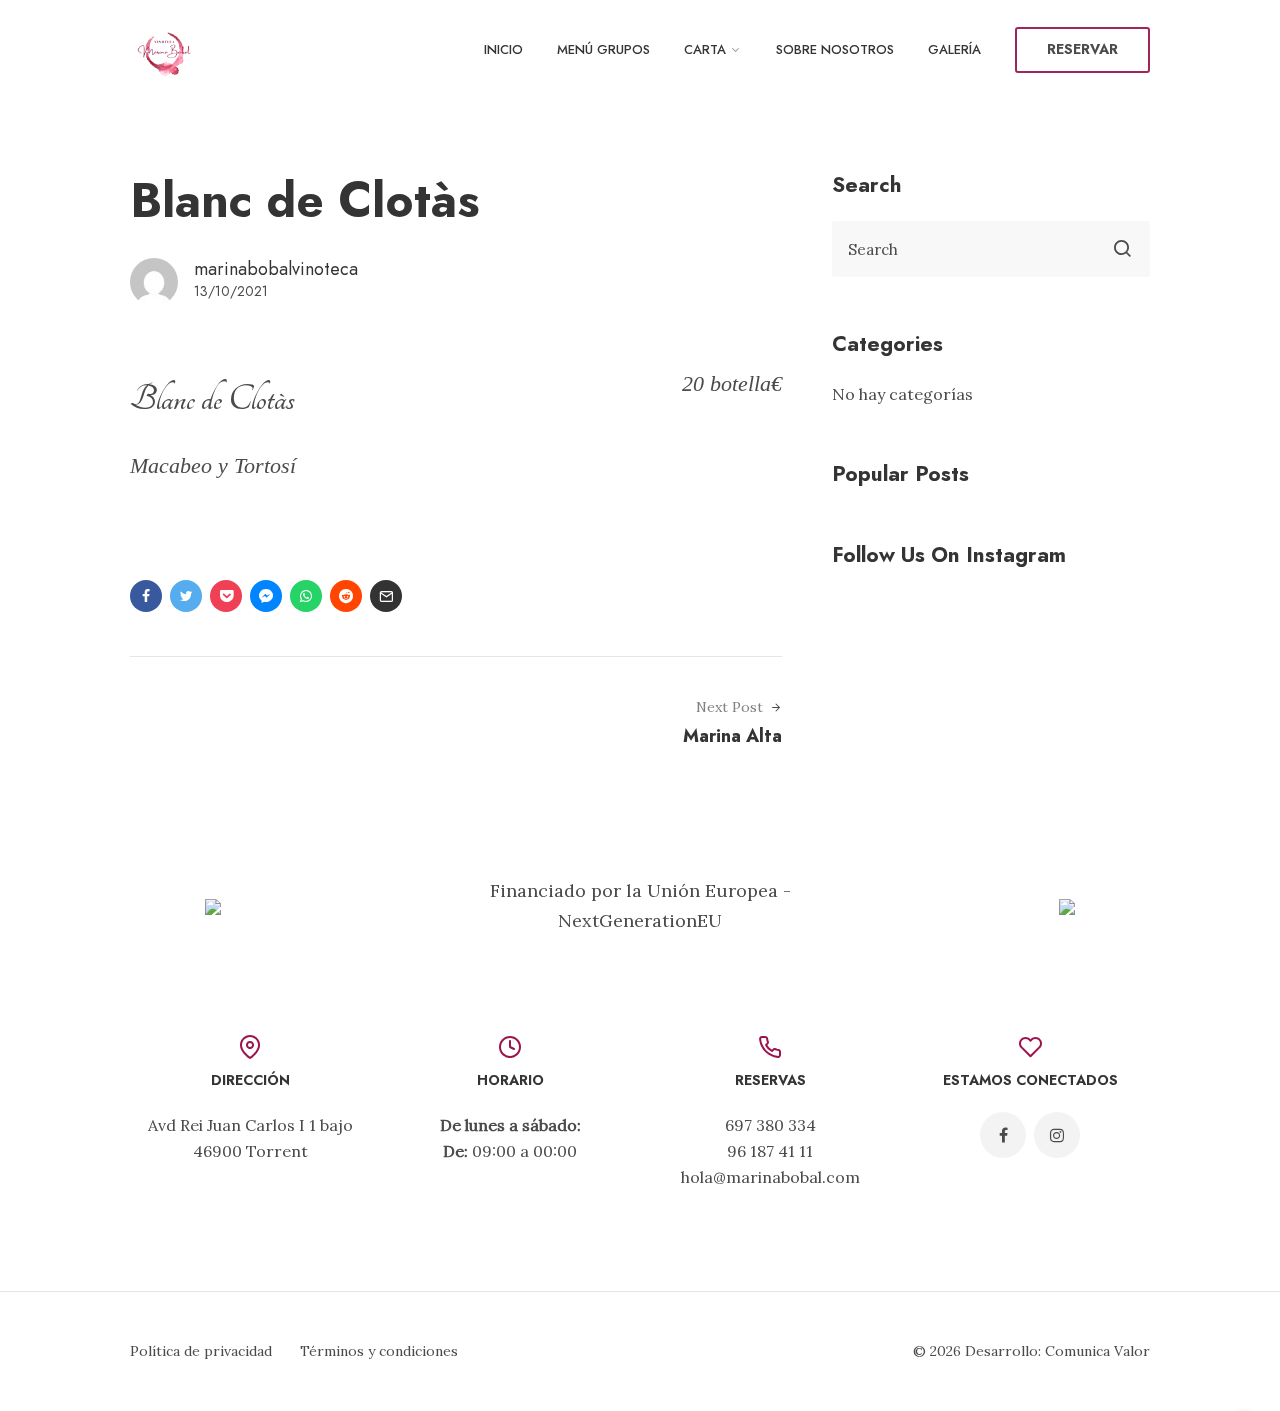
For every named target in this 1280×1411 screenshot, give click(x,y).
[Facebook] (1003, 1135)
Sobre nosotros (835, 49)
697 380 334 (770, 1125)
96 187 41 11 (770, 1151)
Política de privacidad (201, 1351)
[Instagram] (1057, 1135)
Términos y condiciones (379, 1351)
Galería (954, 49)
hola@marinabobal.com (770, 1177)
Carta (705, 49)
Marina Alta (732, 736)
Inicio (503, 49)
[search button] (1122, 249)
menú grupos (603, 49)
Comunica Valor (1097, 1351)
